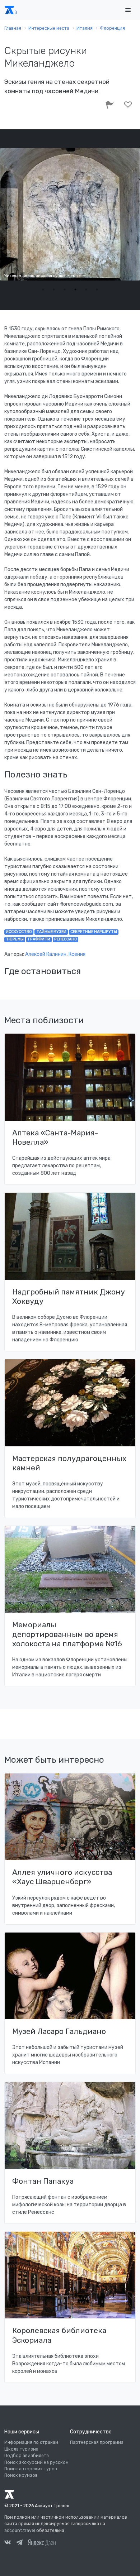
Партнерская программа (97, 2442)
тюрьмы (15, 939)
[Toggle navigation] (128, 10)
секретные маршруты (94, 932)
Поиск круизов (21, 2475)
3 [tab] (65, 289)
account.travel (20, 2530)
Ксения (77, 954)
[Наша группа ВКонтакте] (8, 2543)
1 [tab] (43, 289)
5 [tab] (86, 289)
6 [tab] (97, 289)
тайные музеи (51, 932)
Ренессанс (66, 939)
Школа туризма (21, 2449)
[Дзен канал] (42, 2542)
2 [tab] (54, 289)
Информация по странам (31, 2442)
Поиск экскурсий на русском (36, 2462)
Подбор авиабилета (27, 2456)
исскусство (19, 932)
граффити (39, 939)
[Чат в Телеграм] (19, 2543)
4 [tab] (75, 289)
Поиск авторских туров (31, 2469)
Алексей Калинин (46, 954)
